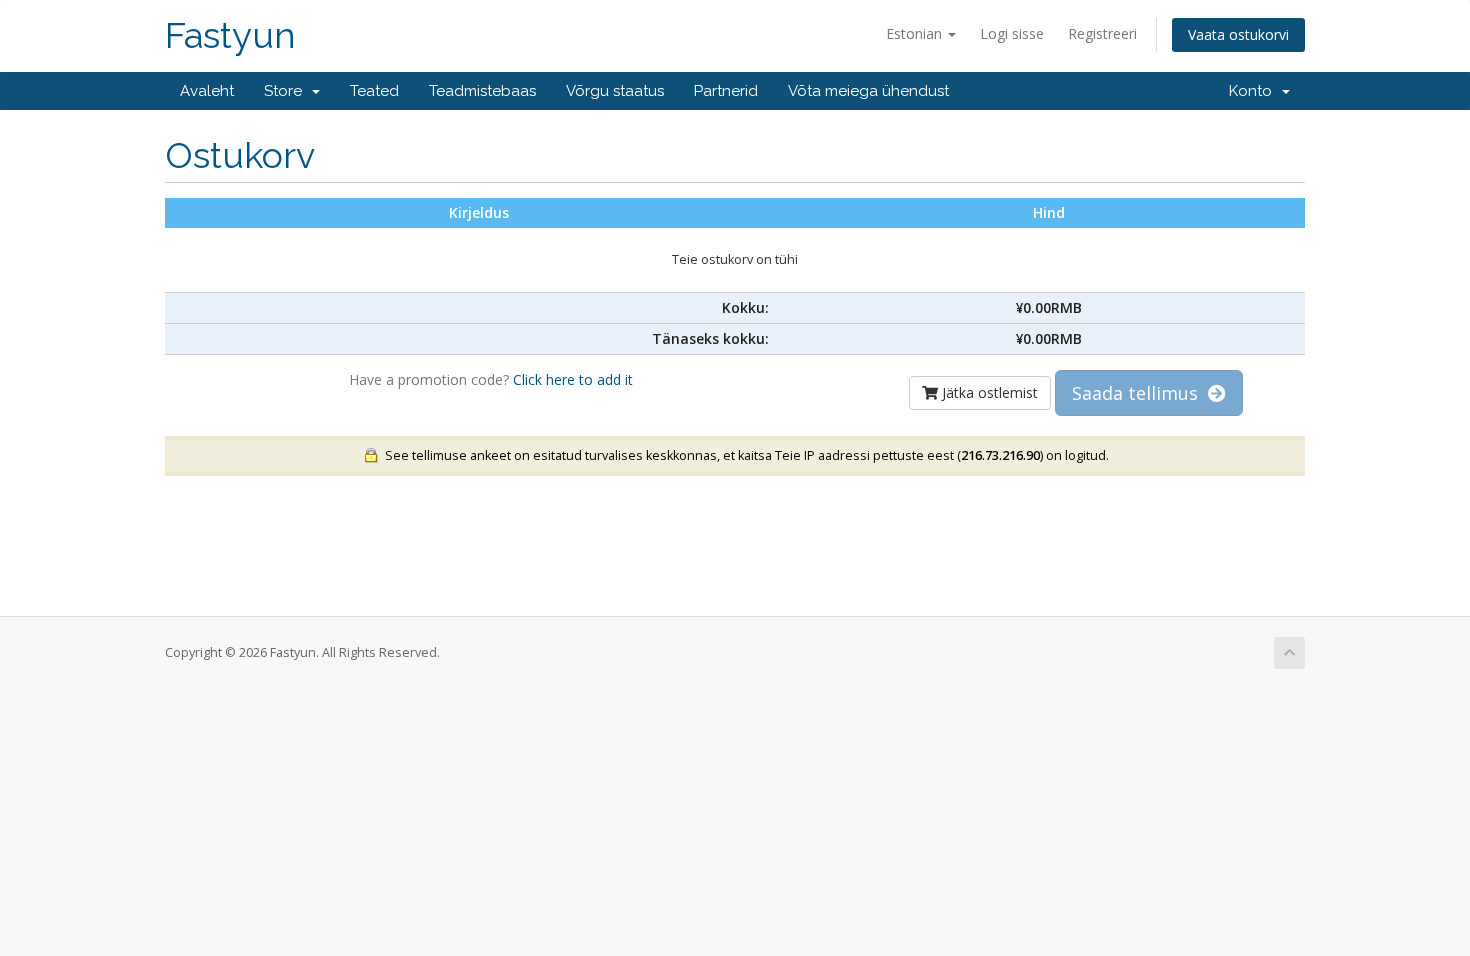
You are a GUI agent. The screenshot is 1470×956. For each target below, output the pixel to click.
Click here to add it (573, 379)
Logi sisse (1012, 33)
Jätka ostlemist (988, 392)
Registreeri (1102, 33)
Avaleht (207, 91)
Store (287, 91)
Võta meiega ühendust (868, 91)
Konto (1254, 91)
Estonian (916, 33)
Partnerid (726, 91)
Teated (374, 91)
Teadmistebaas (482, 91)
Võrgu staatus (615, 91)
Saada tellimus (1140, 393)
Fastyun (230, 35)
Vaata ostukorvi (1238, 34)
